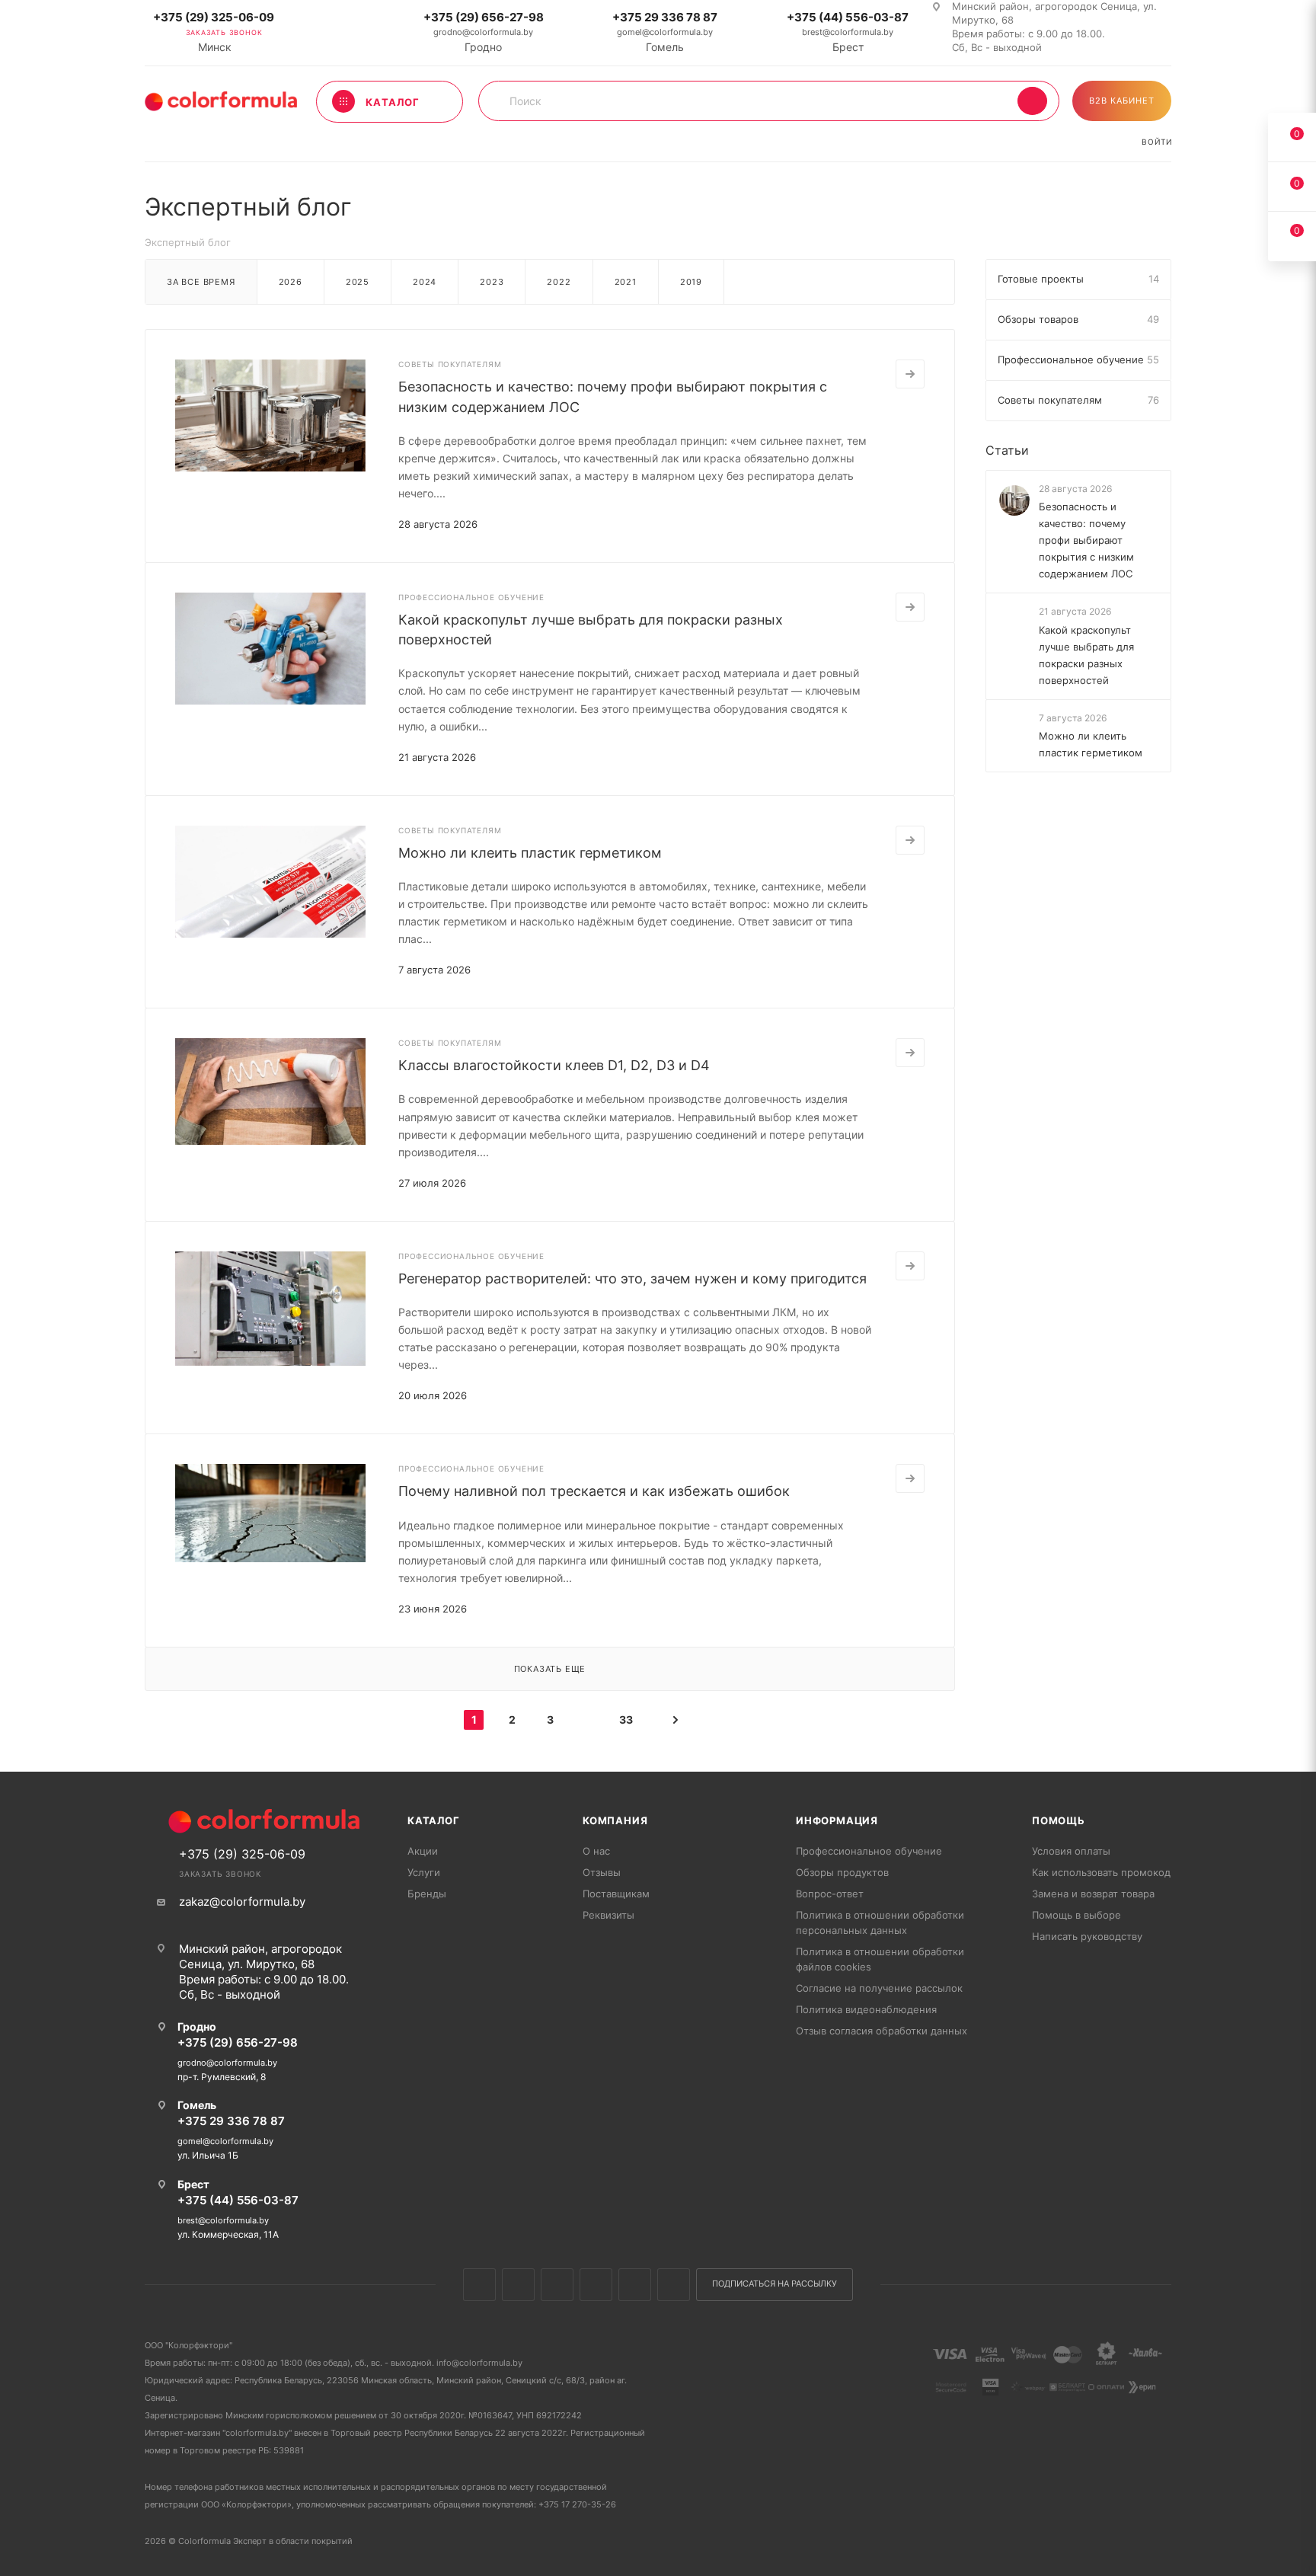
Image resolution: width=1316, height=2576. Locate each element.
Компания (615, 1820)
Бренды (427, 1894)
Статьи (1007, 450)
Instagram (557, 2285)
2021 (626, 282)
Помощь (1059, 1820)
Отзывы (602, 1872)
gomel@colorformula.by (665, 32)
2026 (291, 282)
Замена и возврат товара (1093, 1894)
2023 (492, 282)
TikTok (674, 2285)
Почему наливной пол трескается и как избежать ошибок (594, 1491)
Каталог (434, 1820)
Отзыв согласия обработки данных (882, 2031)
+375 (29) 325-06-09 (214, 17)
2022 (559, 282)
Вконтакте (479, 2285)
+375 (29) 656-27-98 (484, 17)
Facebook (518, 2285)
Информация (837, 1820)
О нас (596, 1851)
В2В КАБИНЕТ (1122, 101)
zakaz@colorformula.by (242, 1902)
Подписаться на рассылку (775, 2284)
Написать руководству (1087, 1936)
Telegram (596, 2285)
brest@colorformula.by (848, 32)
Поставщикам (616, 1894)
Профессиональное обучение (869, 1851)
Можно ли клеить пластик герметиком (530, 853)
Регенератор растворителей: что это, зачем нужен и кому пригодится (632, 1278)
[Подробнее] (910, 374)
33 (626, 1719)
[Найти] (1032, 101)
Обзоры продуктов (842, 1872)
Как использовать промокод (1101, 1872)
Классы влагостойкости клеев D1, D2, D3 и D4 (554, 1065)
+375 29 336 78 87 (665, 17)
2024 (425, 282)
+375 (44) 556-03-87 (848, 17)
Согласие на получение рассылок (879, 1988)
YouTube (635, 2285)
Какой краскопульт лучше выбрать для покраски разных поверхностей (1086, 655)
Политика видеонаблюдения (866, 2009)
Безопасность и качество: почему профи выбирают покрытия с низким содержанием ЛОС (1086, 540)
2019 (691, 282)
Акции (423, 1851)
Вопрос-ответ (830, 1894)
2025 (358, 282)
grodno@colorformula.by (483, 32)
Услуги (424, 1872)
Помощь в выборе (1076, 1915)
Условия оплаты (1071, 1851)
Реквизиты (608, 1915)
